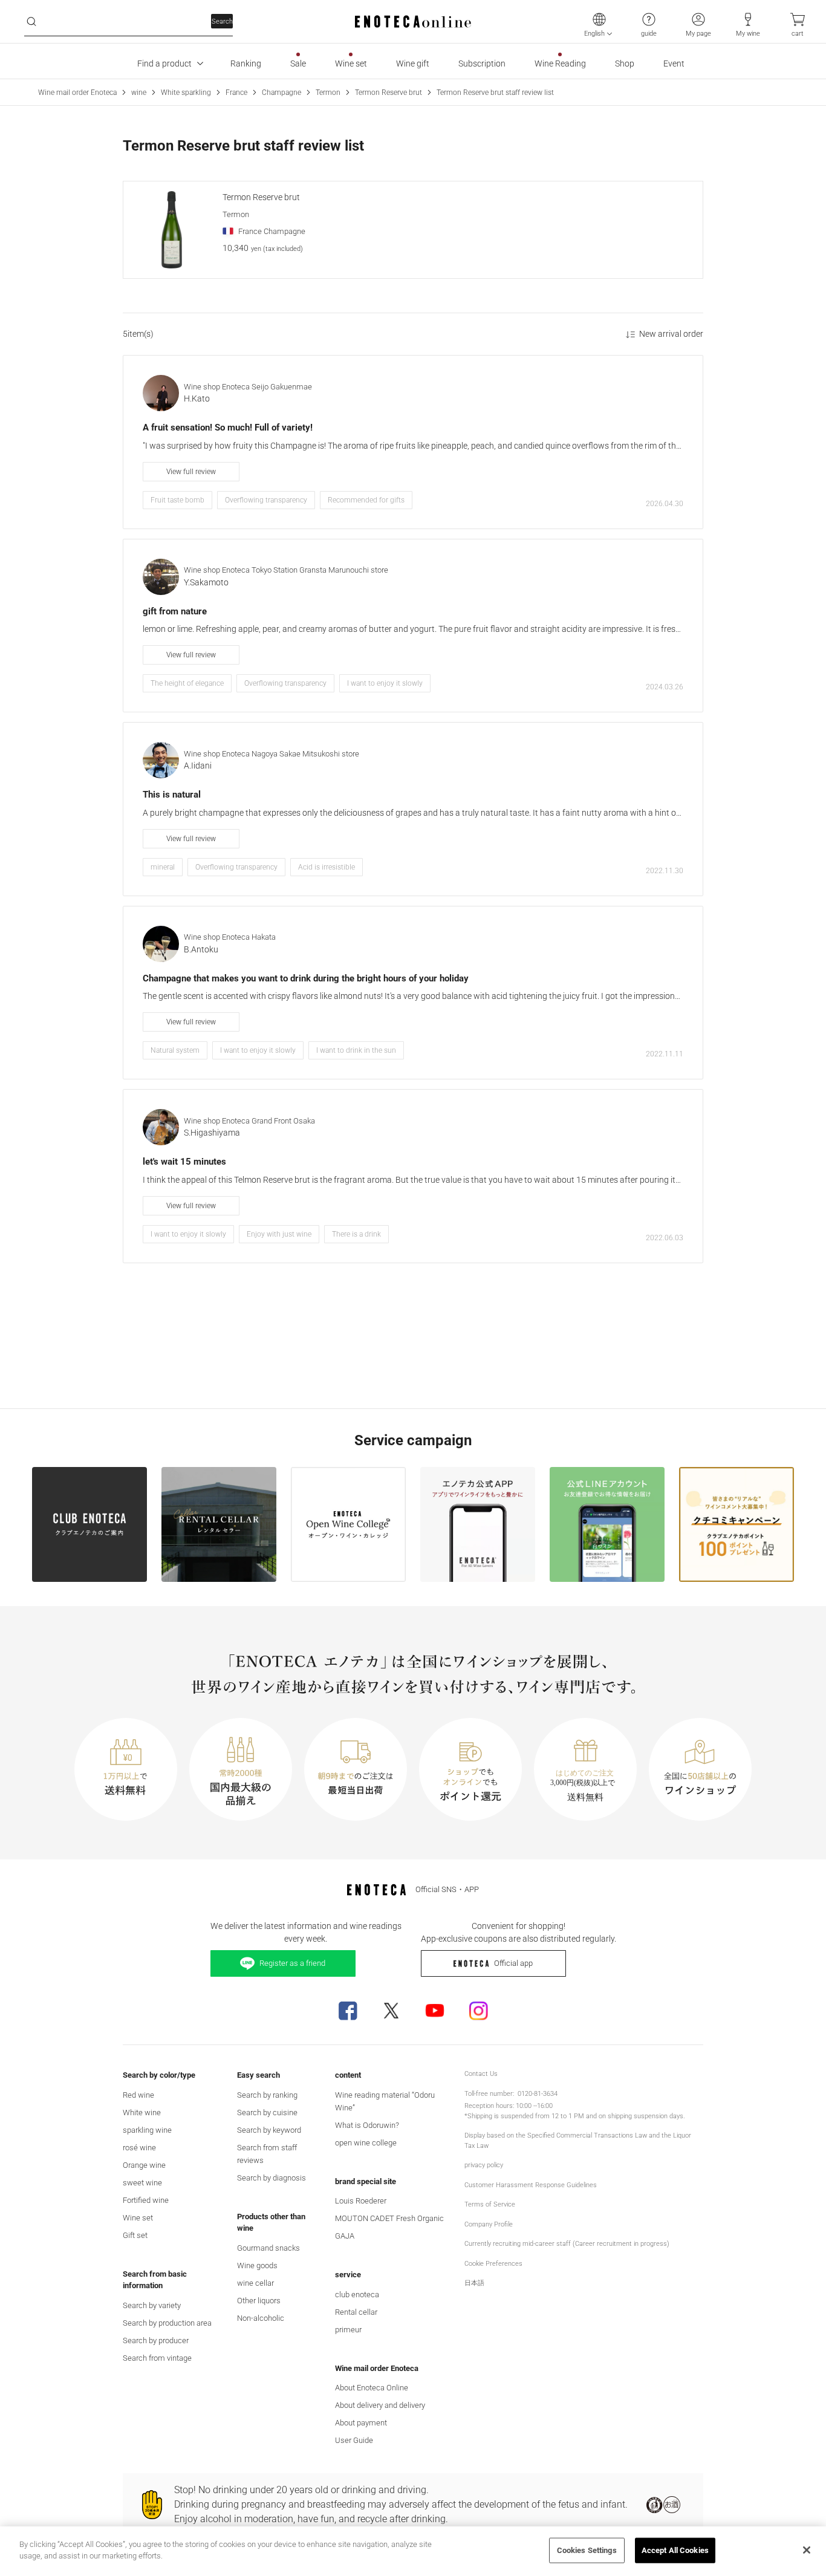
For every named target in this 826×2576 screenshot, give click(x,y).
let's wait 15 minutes (184, 1162)
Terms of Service (490, 2204)
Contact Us (481, 2074)
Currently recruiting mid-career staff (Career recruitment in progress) (567, 2244)
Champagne (281, 93)
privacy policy (484, 2165)
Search (222, 21)
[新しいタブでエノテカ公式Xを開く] (391, 2011)
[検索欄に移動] (31, 22)
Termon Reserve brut (389, 93)
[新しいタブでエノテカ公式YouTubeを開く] (435, 2011)
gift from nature (175, 611)
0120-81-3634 (538, 2094)
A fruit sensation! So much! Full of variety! (228, 428)
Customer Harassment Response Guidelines (531, 2185)
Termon (328, 93)
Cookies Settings (587, 2550)
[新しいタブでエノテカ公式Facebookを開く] (348, 2011)
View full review (191, 472)
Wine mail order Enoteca (77, 93)
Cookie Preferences (493, 2264)
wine (139, 93)
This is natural (172, 795)
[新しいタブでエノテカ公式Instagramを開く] (478, 2011)
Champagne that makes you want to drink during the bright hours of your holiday (306, 978)
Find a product (164, 63)
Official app (513, 1963)
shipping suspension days (646, 2116)
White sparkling (186, 93)
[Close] (807, 2550)
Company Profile (489, 2224)
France (236, 93)
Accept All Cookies (675, 2550)
